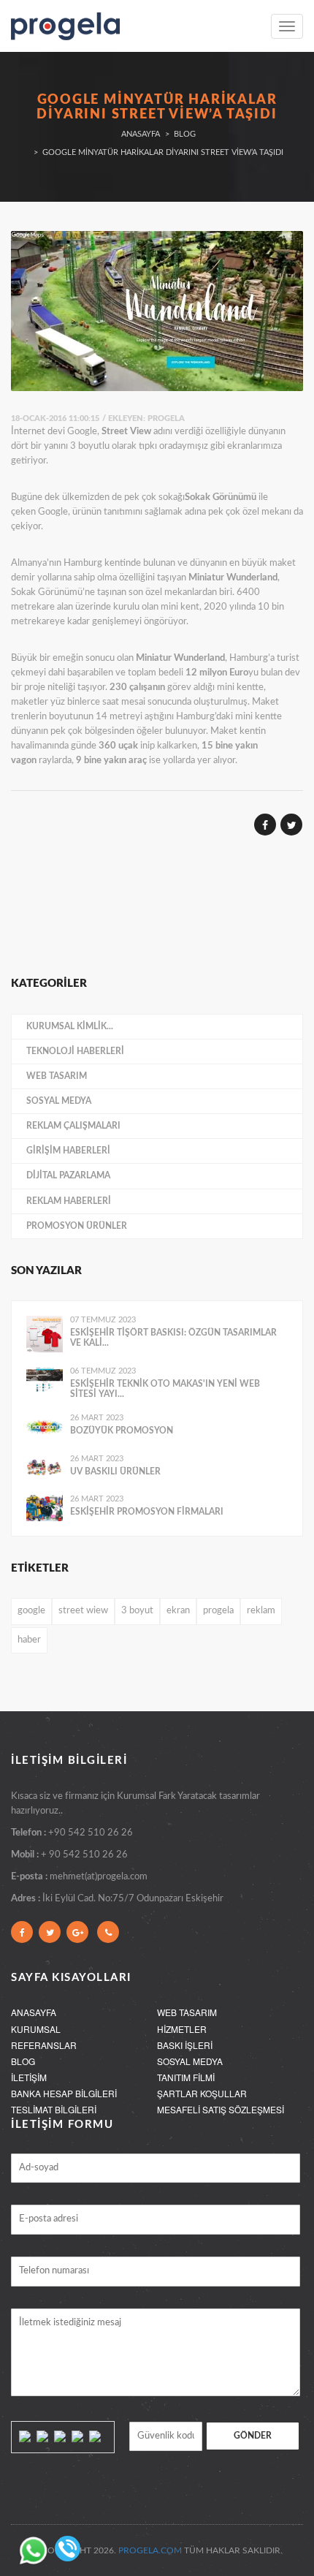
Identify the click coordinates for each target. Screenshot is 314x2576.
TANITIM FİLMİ (186, 2077)
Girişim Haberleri (68, 1151)
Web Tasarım (57, 1076)
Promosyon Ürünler (77, 1226)
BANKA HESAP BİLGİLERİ (64, 2093)
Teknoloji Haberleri (75, 1051)
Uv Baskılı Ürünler (115, 1471)
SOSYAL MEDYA (190, 2061)
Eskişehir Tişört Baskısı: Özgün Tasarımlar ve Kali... (173, 1338)
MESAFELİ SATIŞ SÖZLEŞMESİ (221, 2109)
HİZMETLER (182, 2029)
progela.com (150, 2550)
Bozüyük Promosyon (122, 1431)
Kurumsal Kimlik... (70, 1026)
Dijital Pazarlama (68, 1175)
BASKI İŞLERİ (185, 2045)
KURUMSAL (36, 2029)
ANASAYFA (34, 2012)
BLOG (23, 2061)
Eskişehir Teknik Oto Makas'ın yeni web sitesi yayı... (165, 1389)
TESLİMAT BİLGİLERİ (54, 2109)
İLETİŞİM (29, 2077)
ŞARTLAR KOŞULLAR (202, 2093)
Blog (185, 134)
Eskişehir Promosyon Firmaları (147, 1512)
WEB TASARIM (187, 2012)
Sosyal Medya (59, 1101)
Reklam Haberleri (69, 1201)
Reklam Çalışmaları (73, 1126)
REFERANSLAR (44, 2045)
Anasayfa (141, 134)
